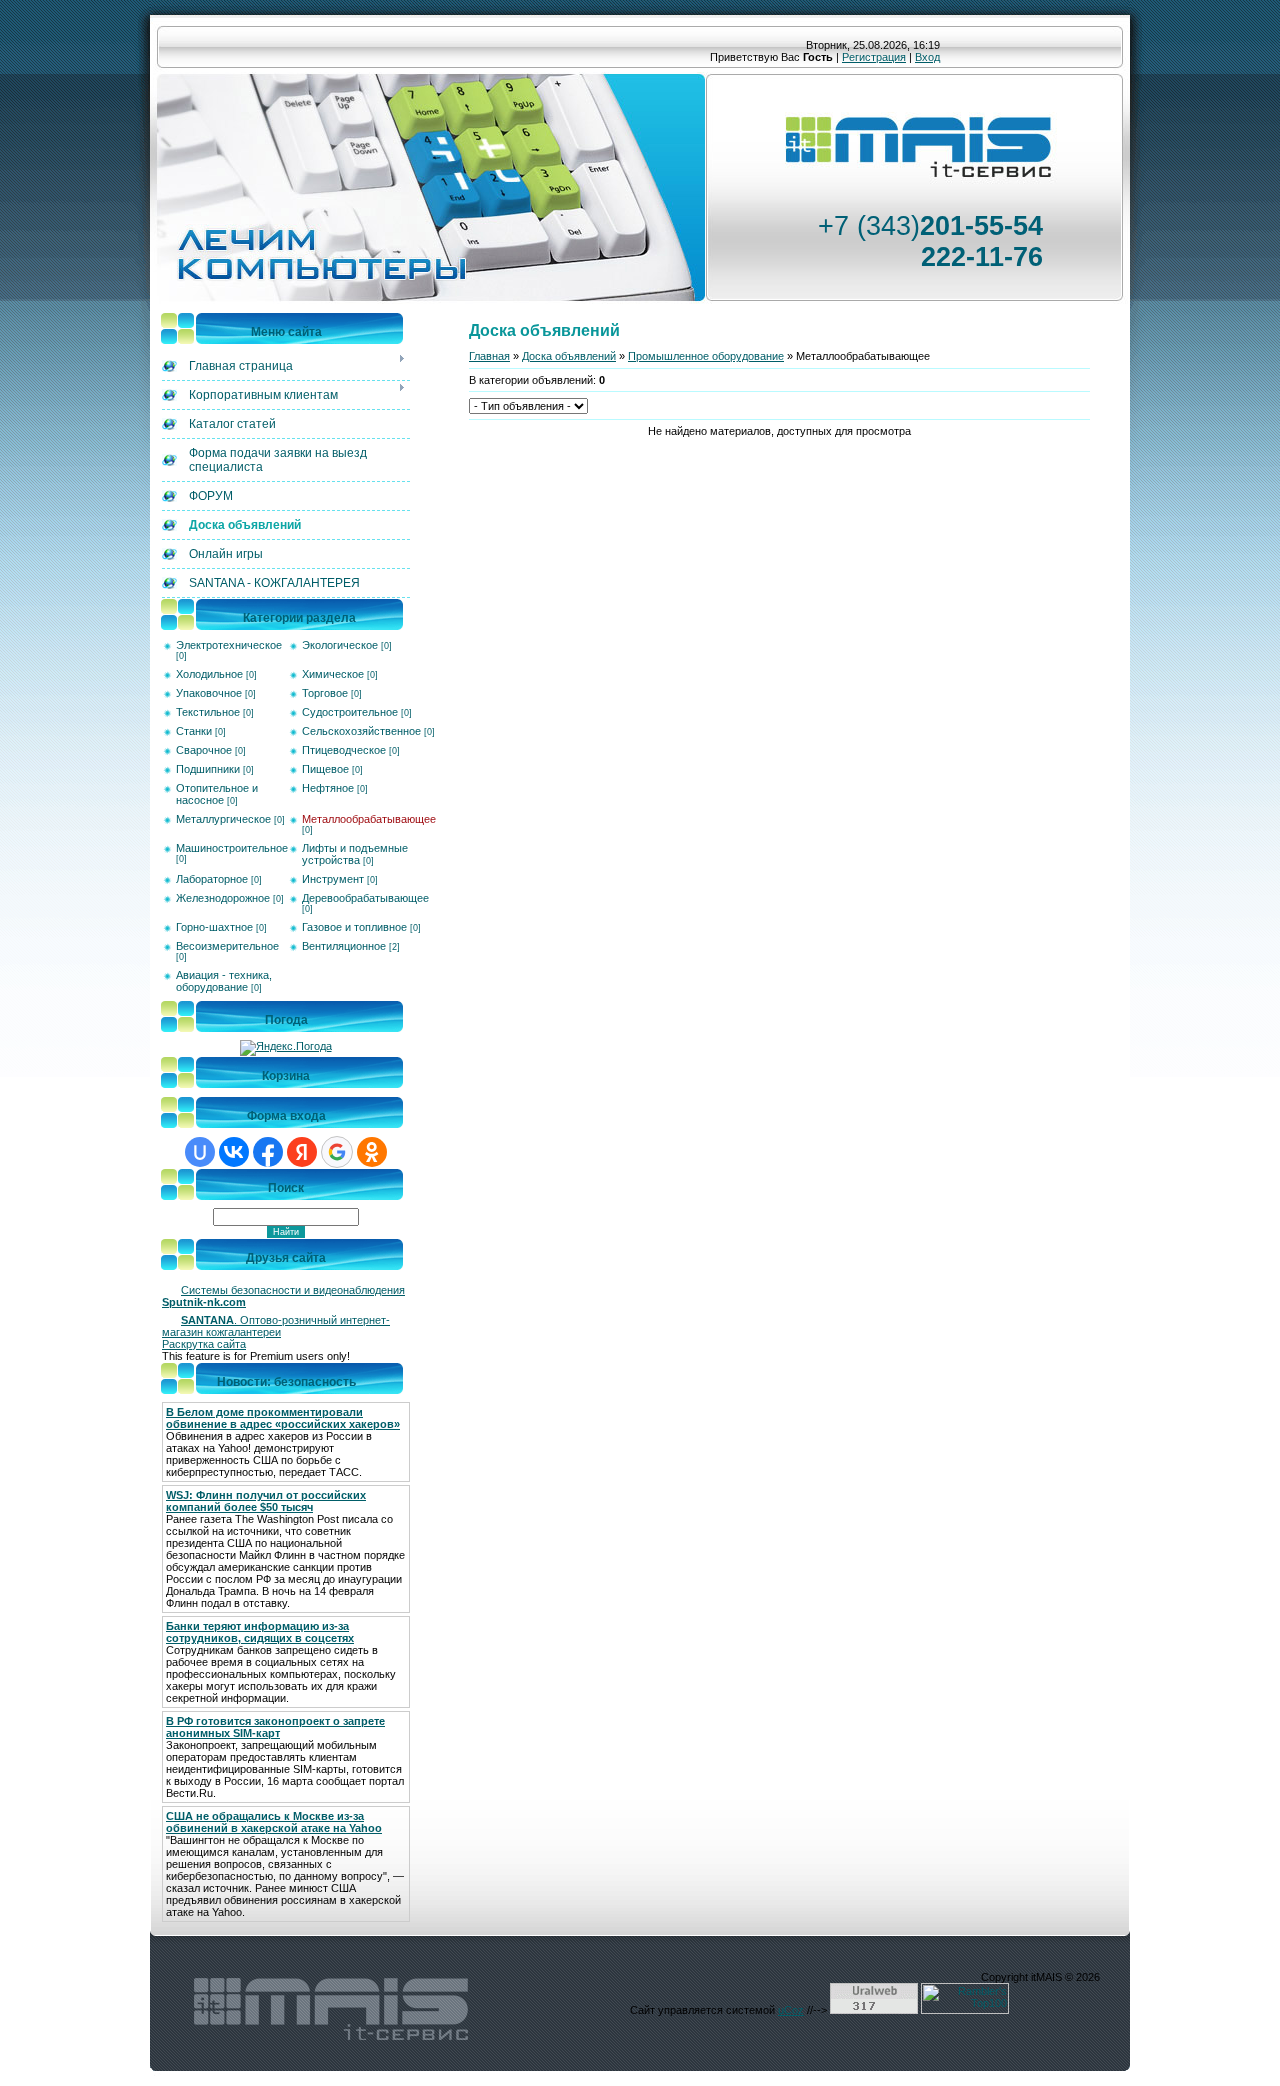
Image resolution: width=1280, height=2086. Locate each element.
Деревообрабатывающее (365, 898)
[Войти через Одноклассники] (372, 1152)
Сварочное (204, 750)
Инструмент (333, 879)
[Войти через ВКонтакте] (234, 1152)
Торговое (325, 693)
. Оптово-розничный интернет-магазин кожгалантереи (276, 1326)
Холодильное (209, 674)
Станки (194, 731)
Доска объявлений (569, 356)
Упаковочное (209, 693)
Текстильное (208, 712)
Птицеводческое (344, 750)
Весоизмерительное (227, 946)
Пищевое (325, 769)
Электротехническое (229, 645)
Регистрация (874, 57)
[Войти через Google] (337, 1152)
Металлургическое (223, 819)
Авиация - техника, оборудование (224, 981)
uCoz (791, 2010)
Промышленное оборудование (706, 356)
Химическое (333, 674)
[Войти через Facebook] (268, 1152)
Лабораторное (212, 879)
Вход (927, 57)
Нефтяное (328, 788)
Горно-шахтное (214, 927)
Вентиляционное (344, 946)
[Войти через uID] (200, 1152)
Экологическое (340, 645)
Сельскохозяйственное (361, 731)
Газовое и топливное (354, 927)
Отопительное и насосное (217, 794)
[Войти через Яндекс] (302, 1152)
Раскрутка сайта (204, 1344)
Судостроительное (350, 712)
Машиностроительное (232, 848)
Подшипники (208, 769)
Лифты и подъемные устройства (355, 854)
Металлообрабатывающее (369, 819)
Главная (489, 356)
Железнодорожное (223, 898)
